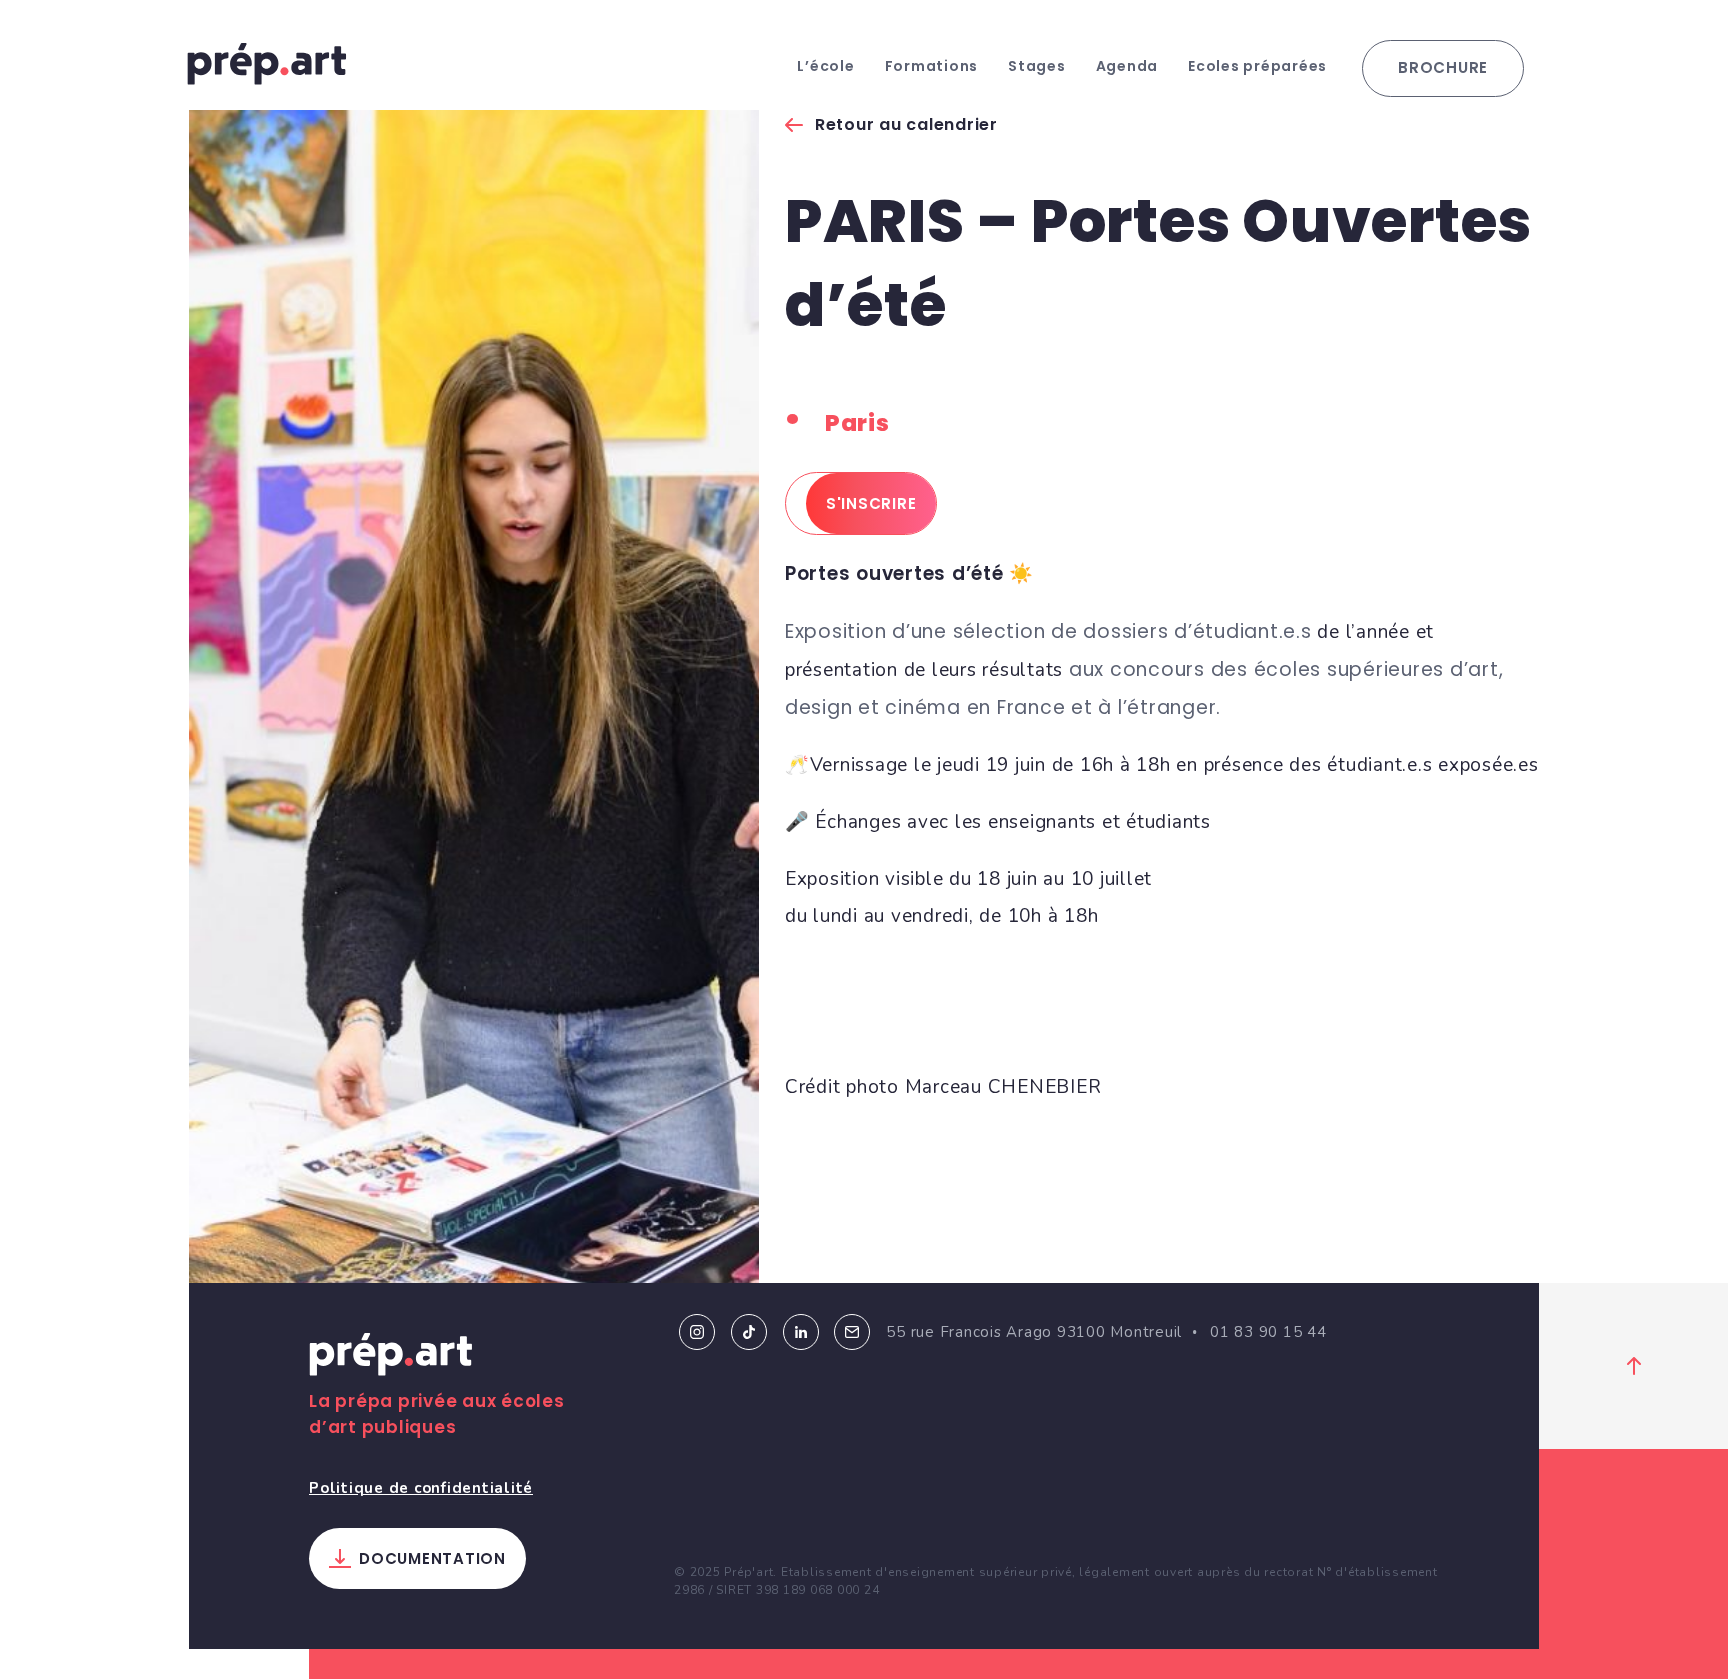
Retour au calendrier (906, 124)
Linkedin (801, 1332)
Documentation (432, 1558)
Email (852, 1332)
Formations (932, 66)
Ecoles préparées (1257, 66)
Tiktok (749, 1332)
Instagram (697, 1332)
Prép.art (391, 1358)
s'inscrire (871, 503)
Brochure (1443, 67)
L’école (825, 66)
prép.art (267, 64)
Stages (1037, 66)
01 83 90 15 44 (1268, 1332)
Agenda (1127, 66)
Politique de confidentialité (421, 1488)
